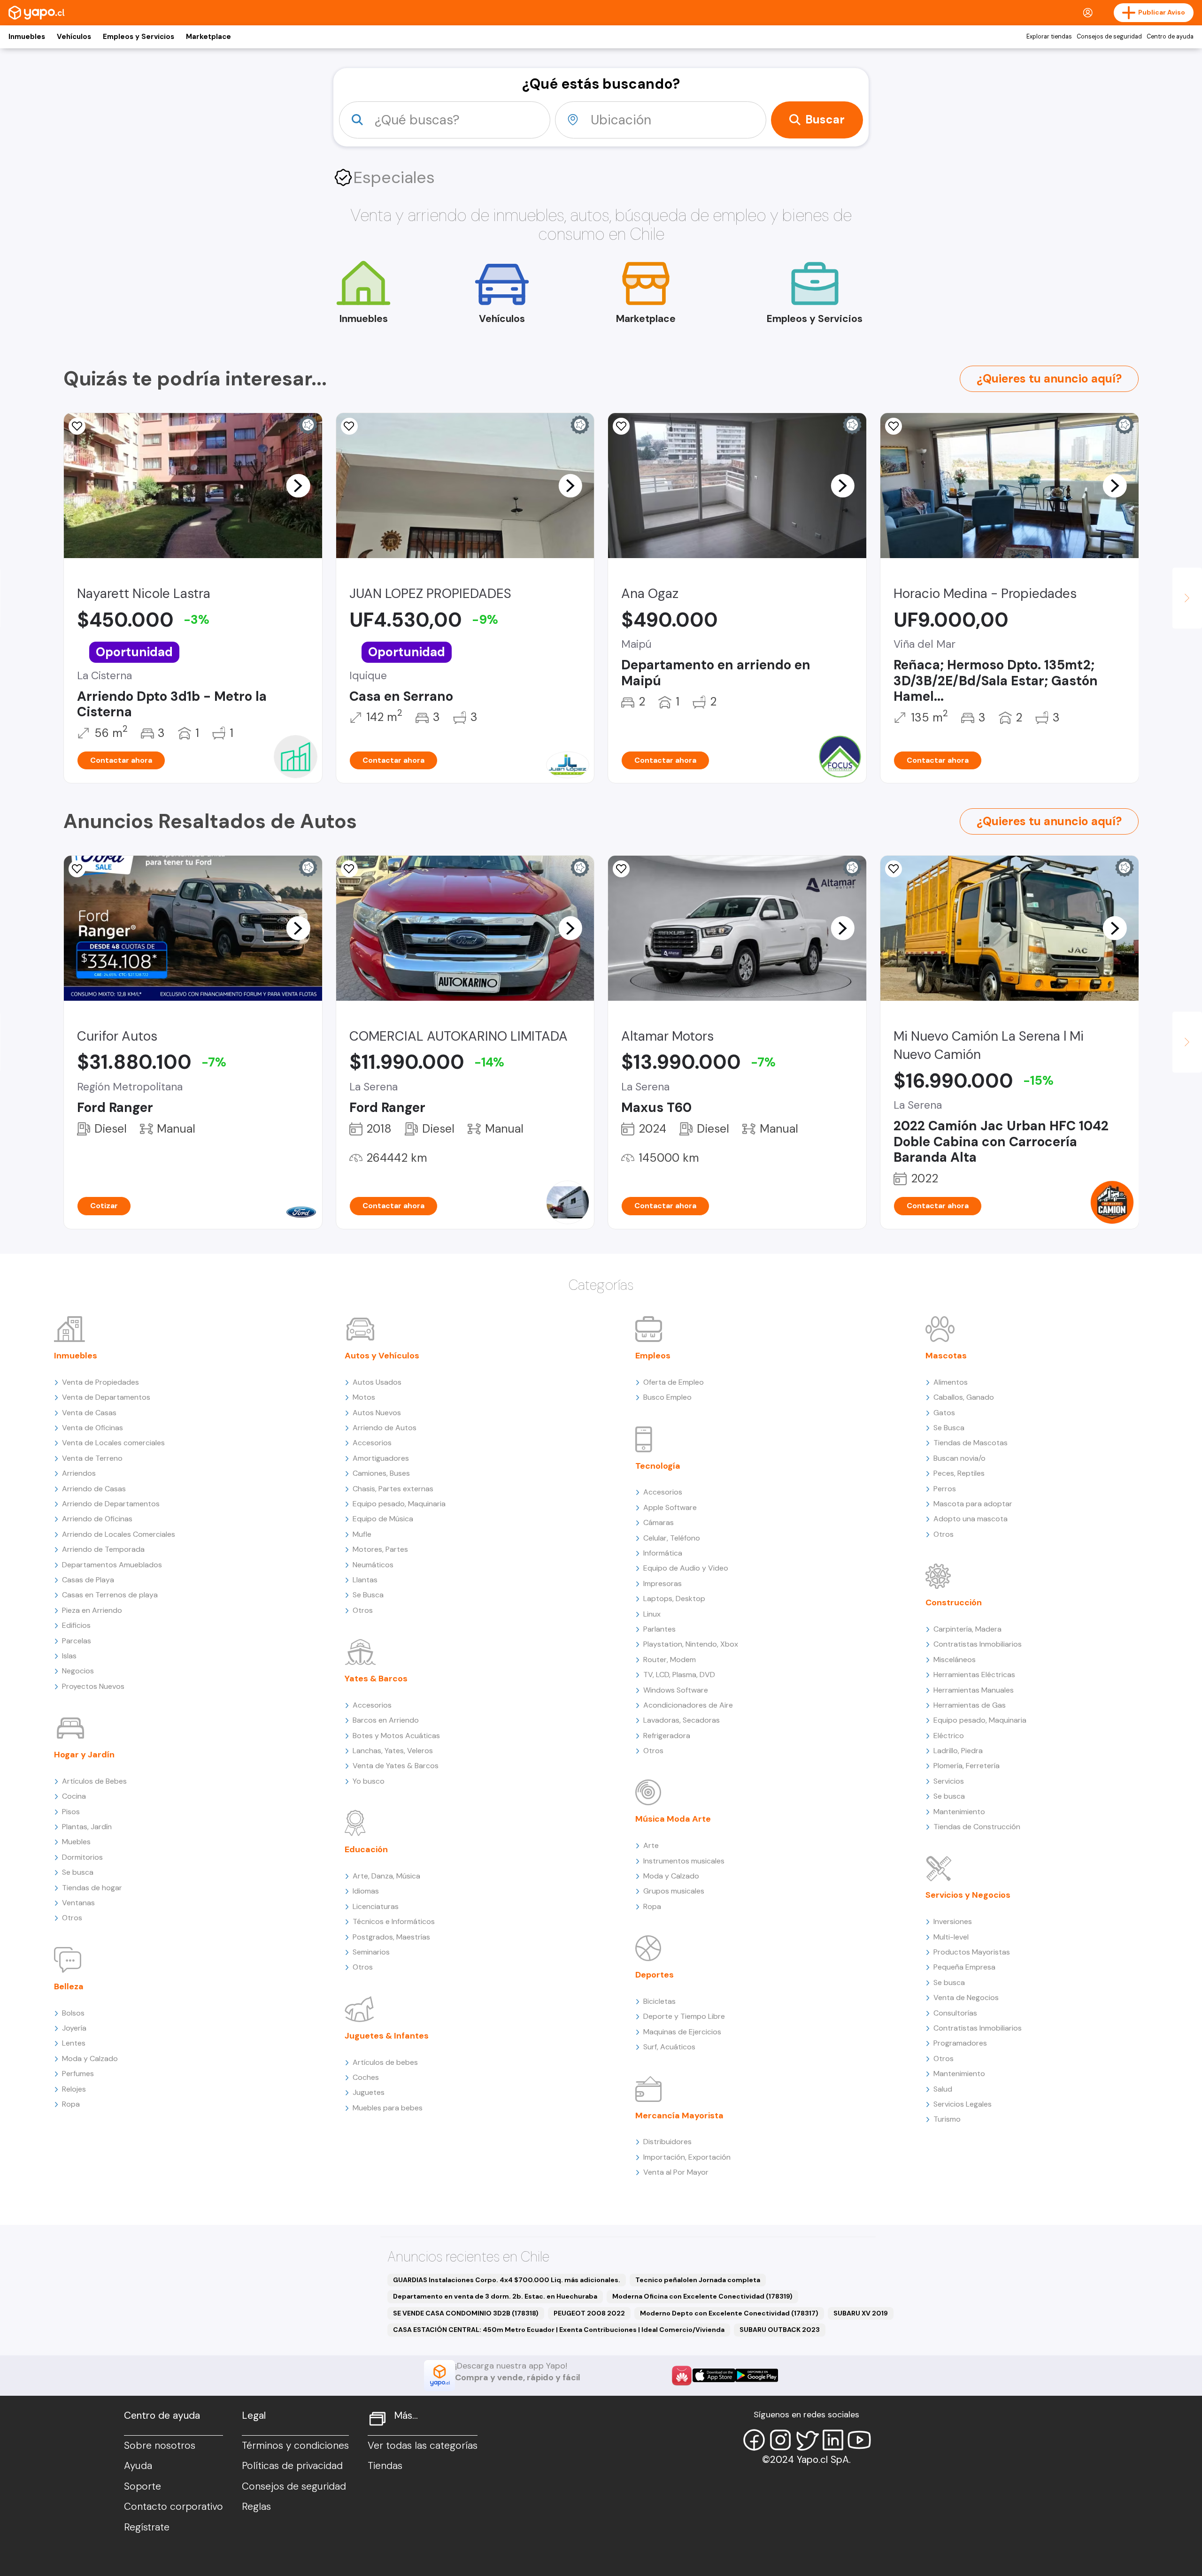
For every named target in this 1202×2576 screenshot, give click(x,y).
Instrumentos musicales (684, 1861)
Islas (69, 1656)
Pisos (71, 1812)
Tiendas (385, 2466)
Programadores (960, 2043)
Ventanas (78, 1903)
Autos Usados (377, 1382)
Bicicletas (659, 2001)
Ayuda (138, 2466)
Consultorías (955, 2013)
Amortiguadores (381, 1458)
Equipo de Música (383, 1519)
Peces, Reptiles (959, 1473)
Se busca (78, 1872)
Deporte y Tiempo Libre (684, 2016)
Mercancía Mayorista (679, 2116)
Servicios (949, 1781)
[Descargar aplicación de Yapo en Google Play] (757, 2375)
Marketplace (208, 37)
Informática (663, 1553)
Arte (651, 1845)
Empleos (653, 1356)
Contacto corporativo (173, 2507)
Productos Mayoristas (972, 1952)
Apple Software (670, 1507)
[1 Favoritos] (894, 869)
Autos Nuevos (377, 1413)
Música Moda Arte (673, 1819)
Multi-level (951, 1937)
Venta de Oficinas (92, 1428)
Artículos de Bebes (94, 1781)
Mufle (362, 1534)
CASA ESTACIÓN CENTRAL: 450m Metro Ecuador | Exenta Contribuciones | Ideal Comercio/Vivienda (559, 2330)
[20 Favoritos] (621, 426)
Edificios (76, 1625)
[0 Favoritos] (894, 426)
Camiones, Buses (381, 1473)
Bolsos (73, 2013)
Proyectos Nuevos (93, 1686)
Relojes (74, 2089)
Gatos (944, 1413)
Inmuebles (27, 37)
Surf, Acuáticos (669, 2047)
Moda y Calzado (90, 2058)
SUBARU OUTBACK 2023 (780, 2330)
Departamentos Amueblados (112, 1565)
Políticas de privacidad (292, 2466)
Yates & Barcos (376, 1679)
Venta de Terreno (92, 1458)
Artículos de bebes (385, 2062)
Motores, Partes (380, 1549)
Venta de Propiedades (100, 1382)
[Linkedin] (833, 2440)
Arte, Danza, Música (386, 1876)
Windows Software (676, 1690)
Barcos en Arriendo (386, 1720)
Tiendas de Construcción (977, 1827)
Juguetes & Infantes (387, 2036)
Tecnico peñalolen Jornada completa (698, 2280)
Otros (72, 1918)
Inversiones (953, 1921)
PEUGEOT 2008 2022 (589, 2313)
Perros (945, 1489)
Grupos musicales (674, 1891)
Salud (943, 2089)
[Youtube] (859, 2440)
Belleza (69, 1986)
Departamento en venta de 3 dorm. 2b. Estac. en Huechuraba (495, 2296)
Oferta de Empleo (674, 1382)
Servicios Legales (963, 2104)
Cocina (74, 1796)
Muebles (76, 1842)
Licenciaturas (376, 1906)
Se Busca (368, 1595)
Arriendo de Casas (94, 1489)
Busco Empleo (667, 1397)
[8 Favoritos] (77, 426)
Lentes (74, 2043)
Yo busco (369, 1781)
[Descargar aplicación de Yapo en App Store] (714, 2375)
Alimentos (951, 1382)
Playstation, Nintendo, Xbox (691, 1644)
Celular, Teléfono (672, 1538)
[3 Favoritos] (349, 426)
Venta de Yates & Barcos (396, 1766)
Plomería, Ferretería (967, 1766)
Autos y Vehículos (382, 1356)
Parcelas (77, 1641)
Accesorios (372, 1443)
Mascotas (946, 1356)
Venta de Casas (89, 1413)
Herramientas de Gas (970, 1705)
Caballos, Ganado (964, 1397)
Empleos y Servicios (139, 37)
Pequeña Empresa (964, 1967)
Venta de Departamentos (106, 1397)
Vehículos (74, 37)
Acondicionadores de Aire (688, 1705)
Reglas (256, 2507)
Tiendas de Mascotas (971, 1443)
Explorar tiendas (1049, 37)
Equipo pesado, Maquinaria (399, 1504)
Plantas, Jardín (87, 1827)
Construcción (954, 1602)
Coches (366, 2077)
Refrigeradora (667, 1736)
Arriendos (79, 1473)
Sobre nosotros (160, 2446)
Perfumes (78, 2074)
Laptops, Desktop (674, 1598)
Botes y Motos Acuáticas (396, 1736)
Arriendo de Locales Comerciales (119, 1534)
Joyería (74, 2028)
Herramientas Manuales (974, 1690)
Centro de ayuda (1170, 37)
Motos (364, 1397)
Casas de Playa (88, 1580)
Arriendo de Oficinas (97, 1519)
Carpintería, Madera (967, 1629)
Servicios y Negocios (968, 1895)
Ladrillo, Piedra (958, 1751)
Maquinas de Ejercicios (682, 2032)
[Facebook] (754, 2440)
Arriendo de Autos (385, 1428)
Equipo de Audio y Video (686, 1568)
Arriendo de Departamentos (111, 1504)
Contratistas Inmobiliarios (978, 1644)
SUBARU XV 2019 (861, 2313)
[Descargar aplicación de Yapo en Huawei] (682, 2376)
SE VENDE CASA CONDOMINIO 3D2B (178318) (466, 2313)
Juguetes (369, 2092)
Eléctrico (949, 1736)
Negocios (78, 1671)
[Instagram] (780, 2440)
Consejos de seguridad (1109, 37)
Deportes (655, 1975)
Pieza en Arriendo (92, 1610)
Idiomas (366, 1891)
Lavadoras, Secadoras (682, 1720)
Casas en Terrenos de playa (110, 1595)
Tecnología (658, 1466)
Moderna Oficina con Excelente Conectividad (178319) (702, 2296)
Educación (366, 1849)
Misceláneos (955, 1660)
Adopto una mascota (971, 1519)
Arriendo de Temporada (103, 1549)
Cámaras (659, 1522)
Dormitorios (82, 1857)
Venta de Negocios (966, 1997)
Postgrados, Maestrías (391, 1937)
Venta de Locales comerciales (113, 1443)
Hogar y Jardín (84, 1755)
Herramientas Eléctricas (974, 1675)
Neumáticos (373, 1565)
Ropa (71, 2104)
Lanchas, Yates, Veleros (393, 1751)
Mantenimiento (959, 1812)
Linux (652, 1614)
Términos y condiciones (295, 2446)
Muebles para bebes (388, 2108)
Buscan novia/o (959, 1458)
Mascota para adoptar (973, 1504)
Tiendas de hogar (92, 1888)
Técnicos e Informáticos (394, 1921)
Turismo (947, 2119)
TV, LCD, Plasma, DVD (679, 1675)
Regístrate (147, 2527)
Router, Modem (670, 1660)
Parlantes (659, 1629)
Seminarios (371, 1952)
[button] (298, 485)
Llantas (365, 1580)
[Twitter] (807, 2440)
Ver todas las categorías (423, 2446)
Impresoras (663, 1583)
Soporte (143, 2486)
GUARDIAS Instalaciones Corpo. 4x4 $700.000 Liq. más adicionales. (507, 2280)
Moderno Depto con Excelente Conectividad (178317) (729, 2313)
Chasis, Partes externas (393, 1489)
